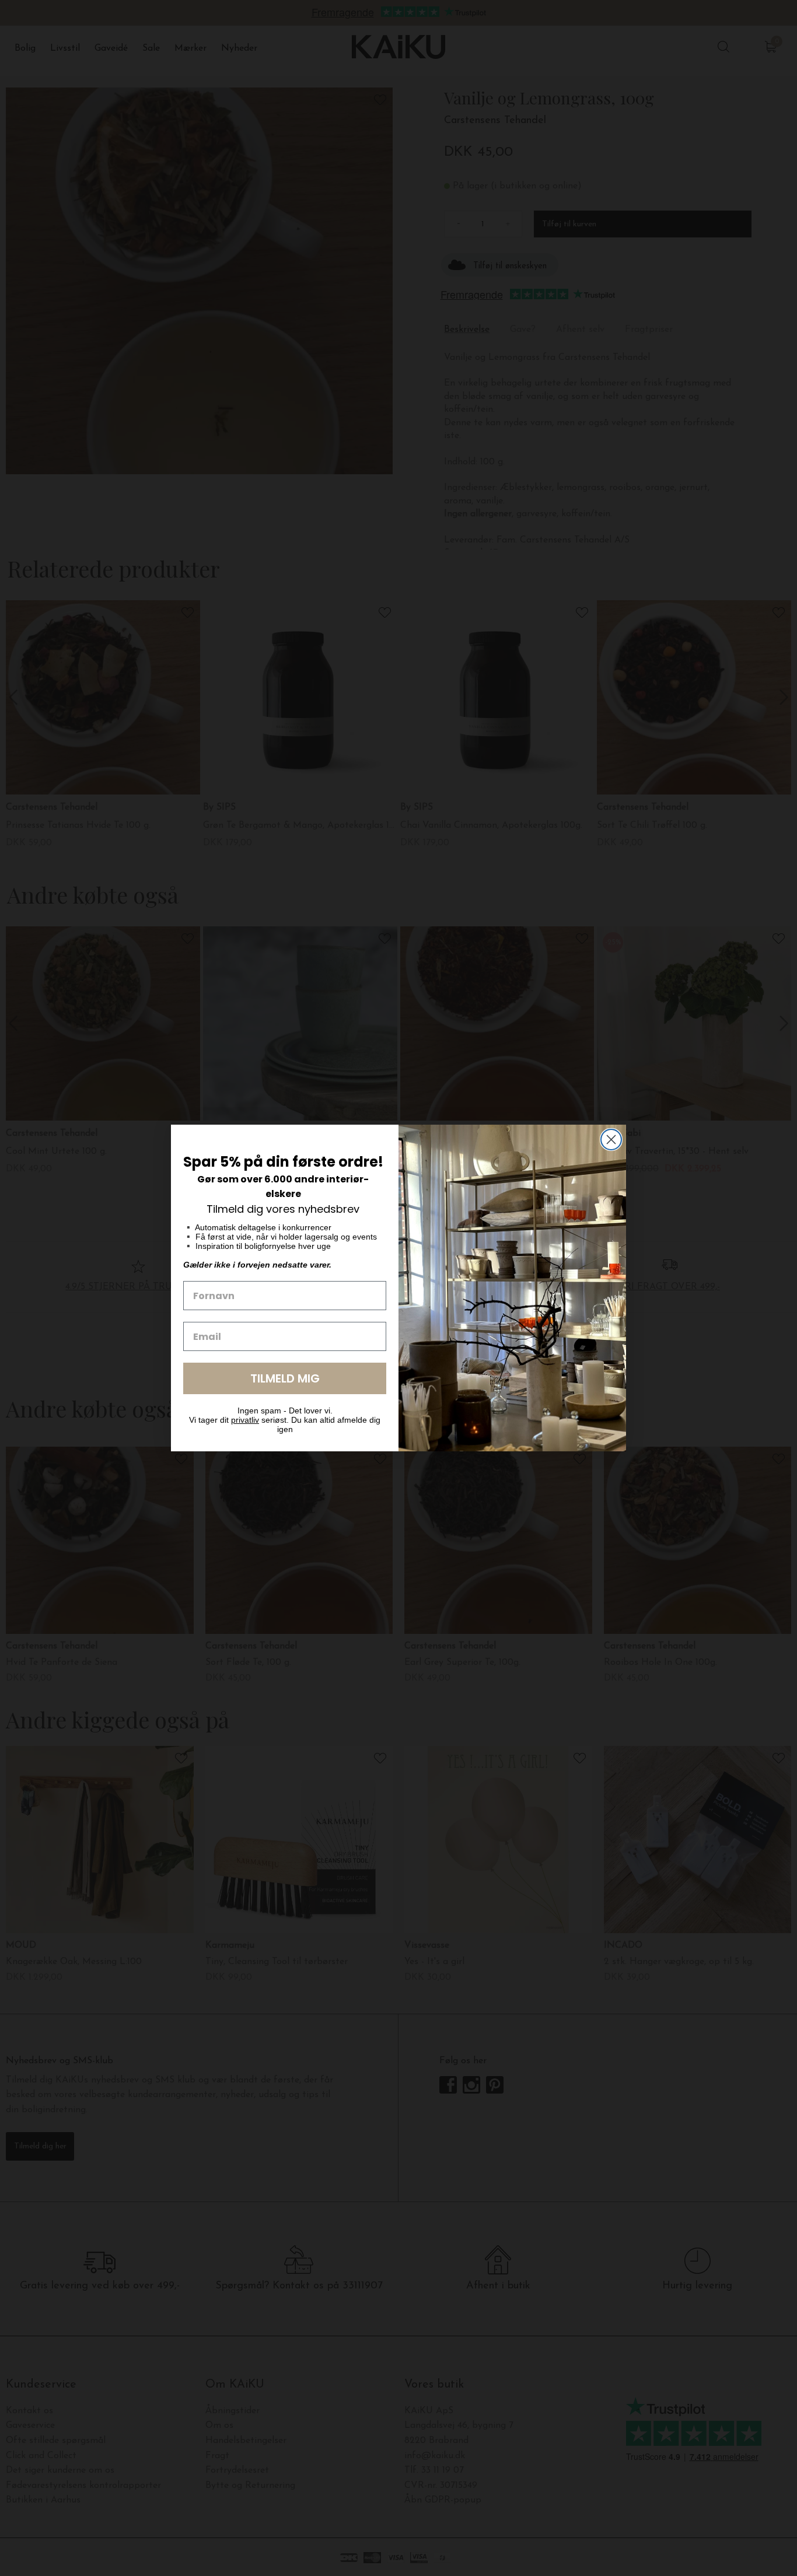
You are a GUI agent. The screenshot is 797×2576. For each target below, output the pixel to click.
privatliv (245, 1420)
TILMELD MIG (285, 1378)
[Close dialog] (611, 1140)
